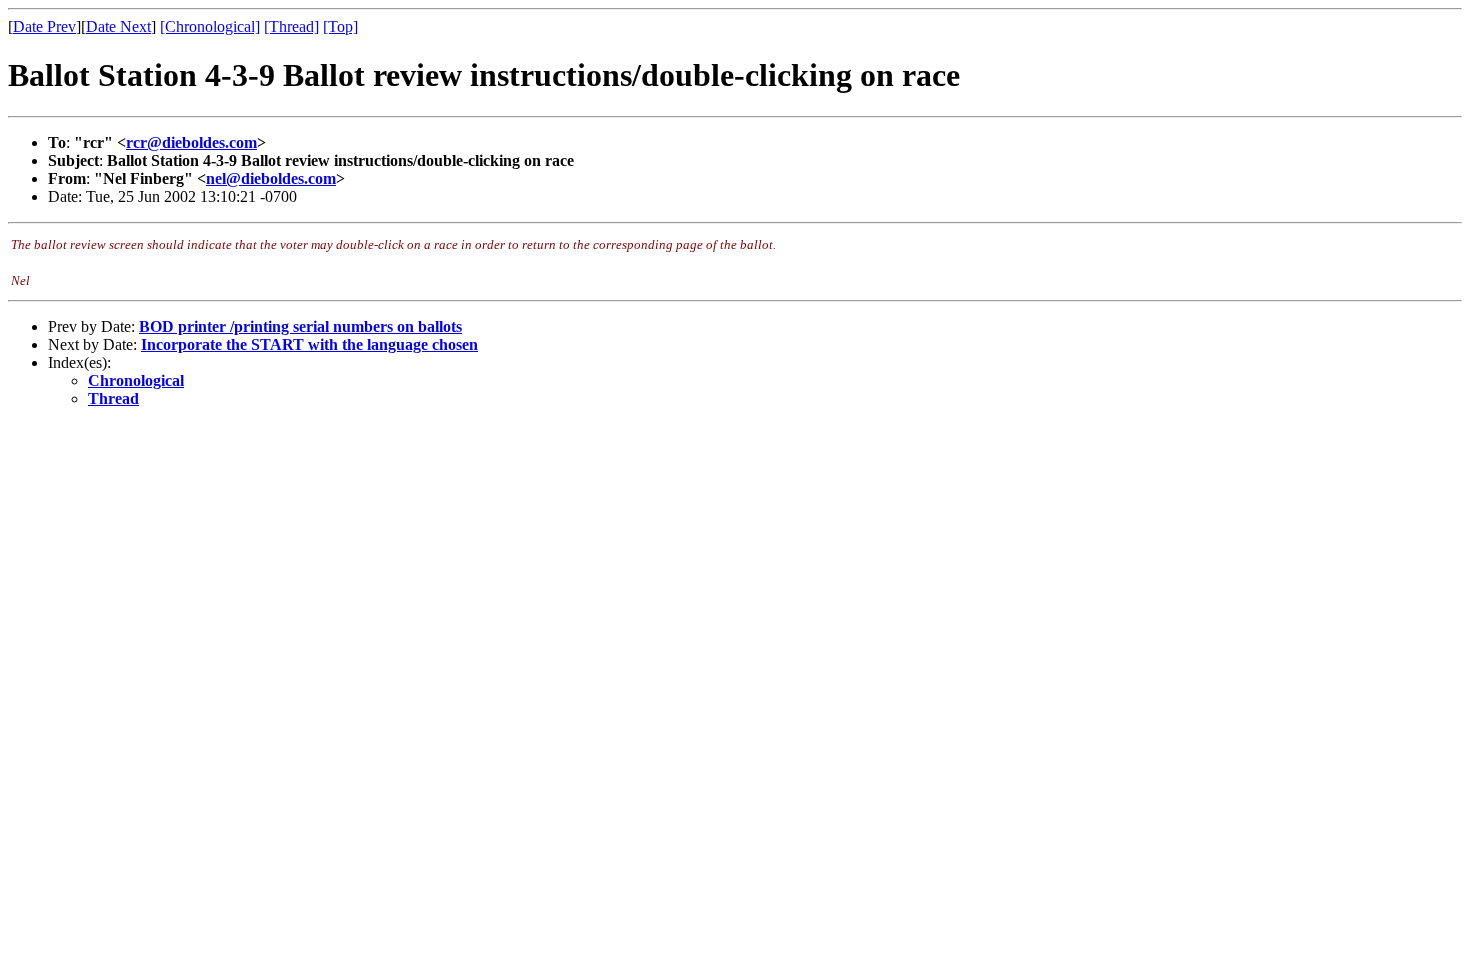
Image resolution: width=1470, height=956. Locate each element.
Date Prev (44, 26)
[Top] (340, 26)
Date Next (118, 26)
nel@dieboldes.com (271, 178)
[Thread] (291, 26)
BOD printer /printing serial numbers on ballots (300, 326)
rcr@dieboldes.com (191, 142)
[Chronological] (210, 26)
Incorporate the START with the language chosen (309, 344)
